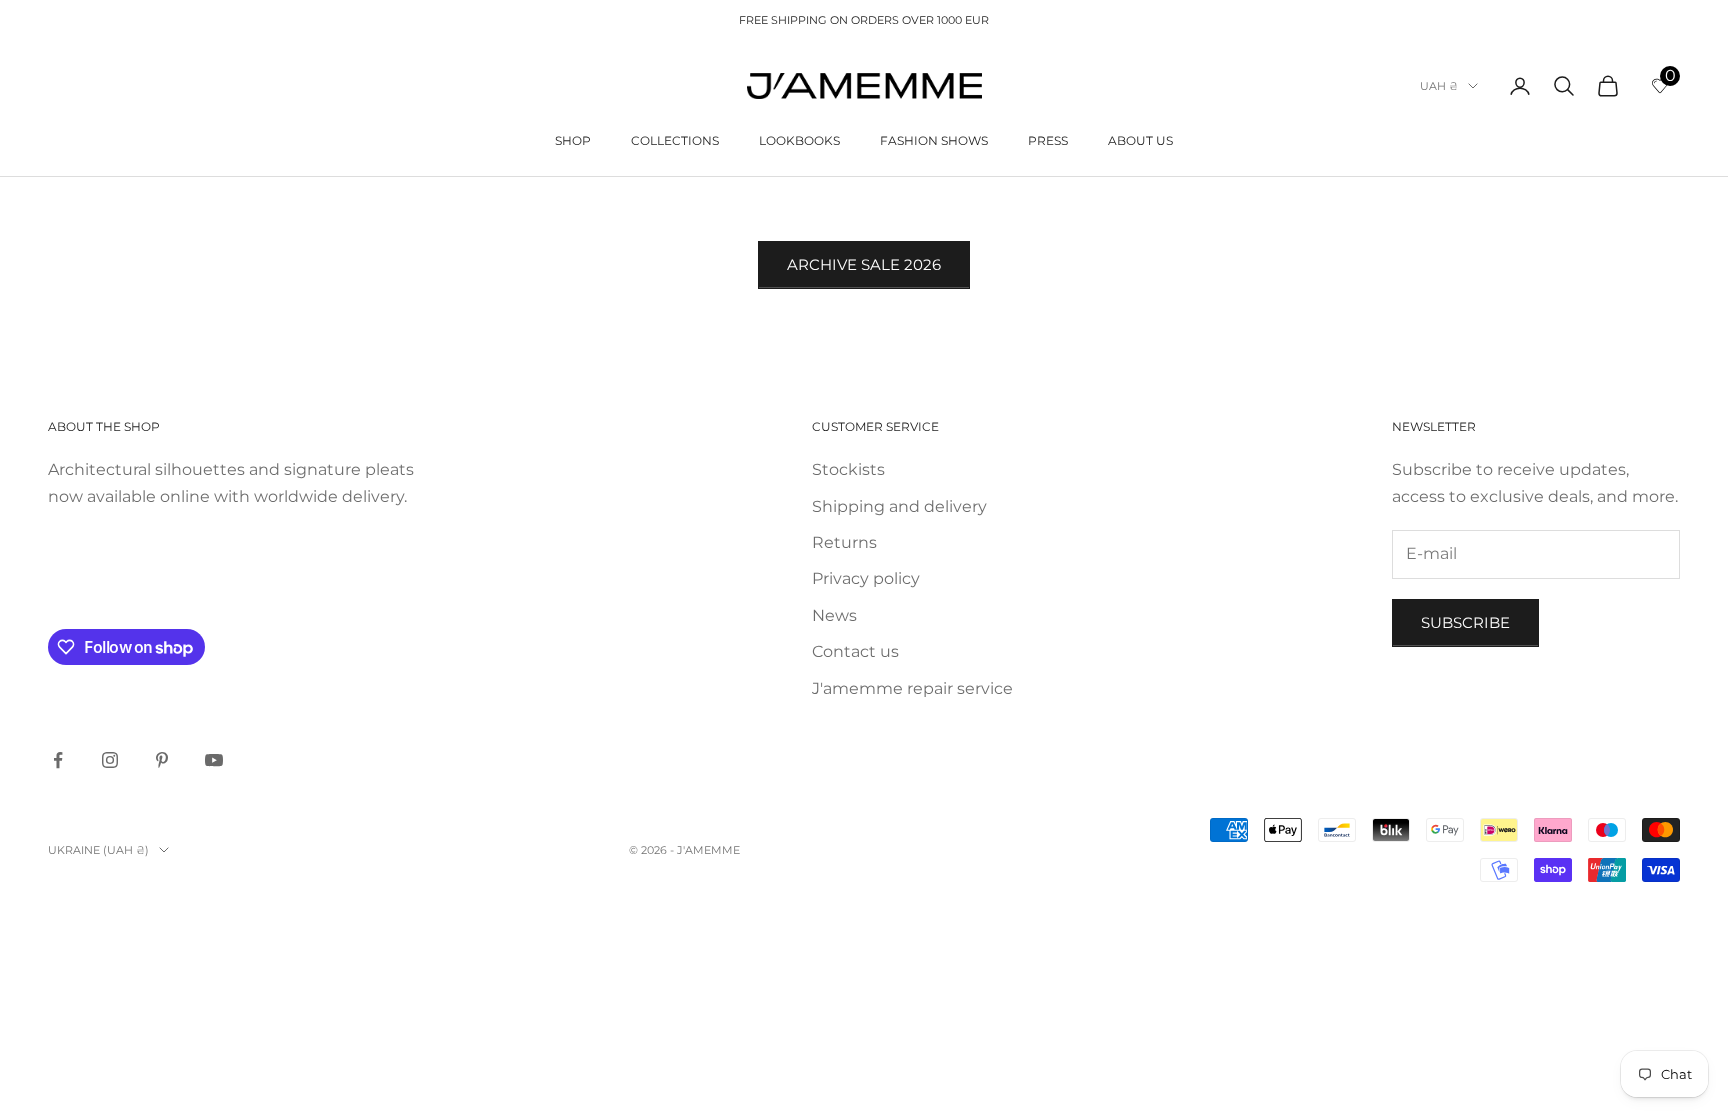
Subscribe (1465, 622)
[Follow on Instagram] (110, 760)
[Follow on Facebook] (58, 760)
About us (1140, 140)
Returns (844, 542)
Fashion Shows (934, 140)
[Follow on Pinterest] (162, 760)
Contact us (855, 651)
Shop (573, 140)
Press (1048, 140)
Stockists (848, 469)
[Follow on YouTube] (214, 760)
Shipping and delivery (899, 506)
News (834, 615)
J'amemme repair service (912, 688)
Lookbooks (799, 140)
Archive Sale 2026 (864, 264)
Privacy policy (866, 578)
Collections (675, 140)
